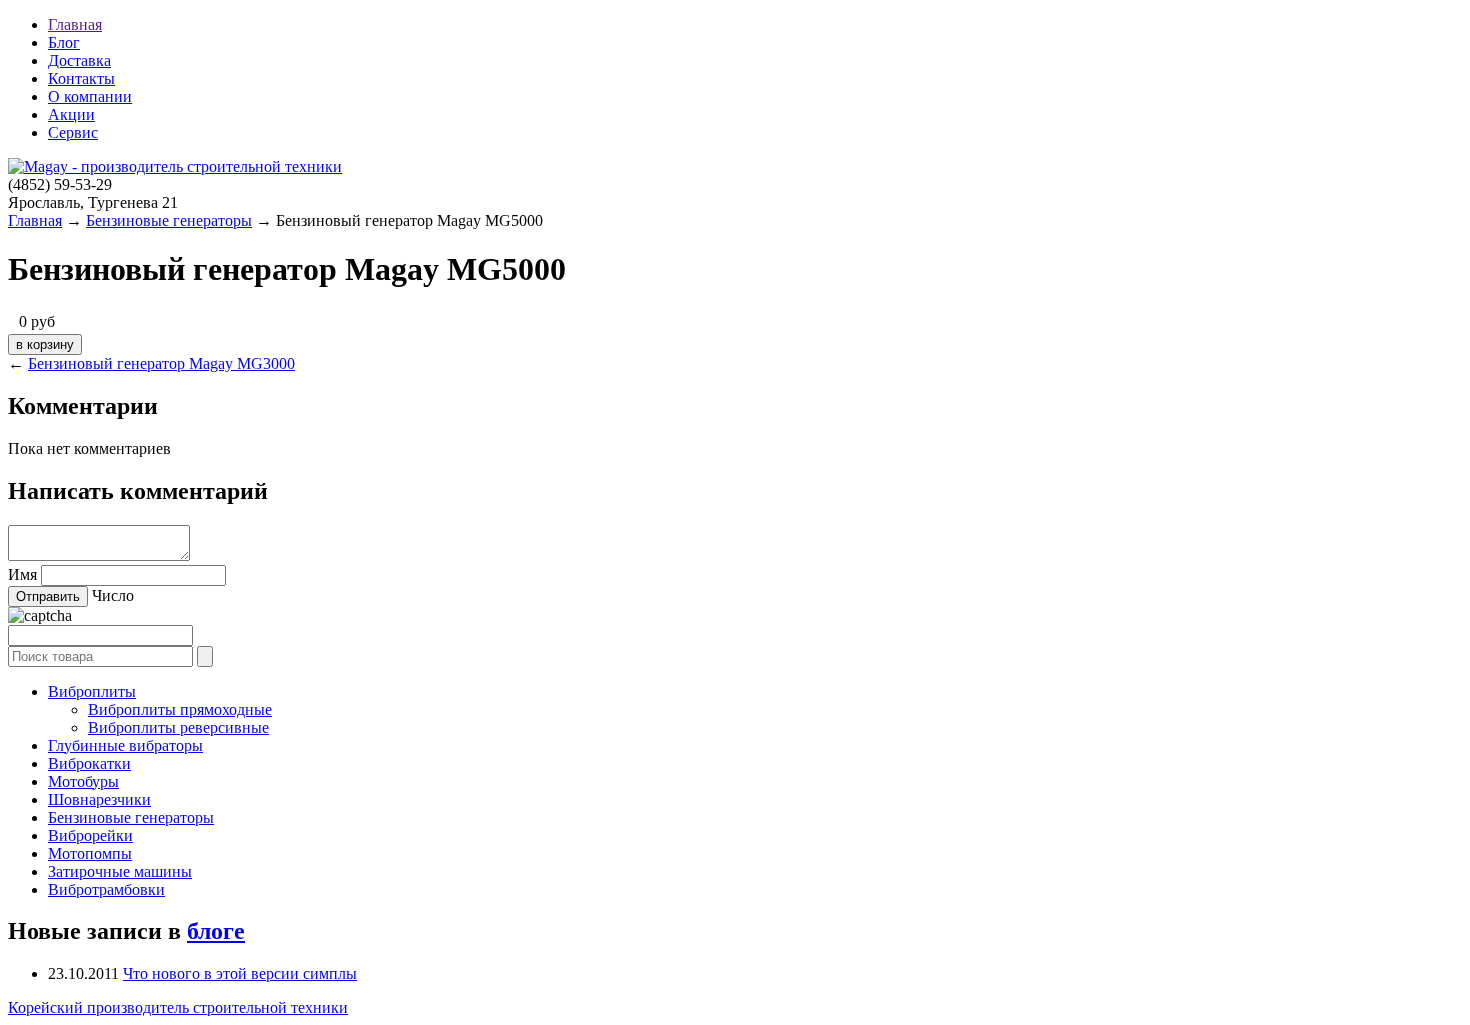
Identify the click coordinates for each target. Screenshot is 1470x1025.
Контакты (81, 78)
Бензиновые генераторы (169, 220)
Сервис (73, 132)
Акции (71, 114)
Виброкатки (89, 763)
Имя (22, 574)
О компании (90, 96)
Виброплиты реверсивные (178, 727)
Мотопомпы (90, 853)
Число (113, 595)
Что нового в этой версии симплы (240, 973)
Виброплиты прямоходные (180, 709)
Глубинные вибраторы (125, 745)
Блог (64, 42)
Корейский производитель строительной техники (178, 1007)
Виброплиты (92, 691)
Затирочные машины (120, 871)
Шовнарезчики (99, 799)
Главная (75, 24)
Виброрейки (90, 835)
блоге (216, 931)
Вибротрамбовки (106, 889)
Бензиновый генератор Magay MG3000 (161, 363)
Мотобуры (83, 781)
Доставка (79, 60)
